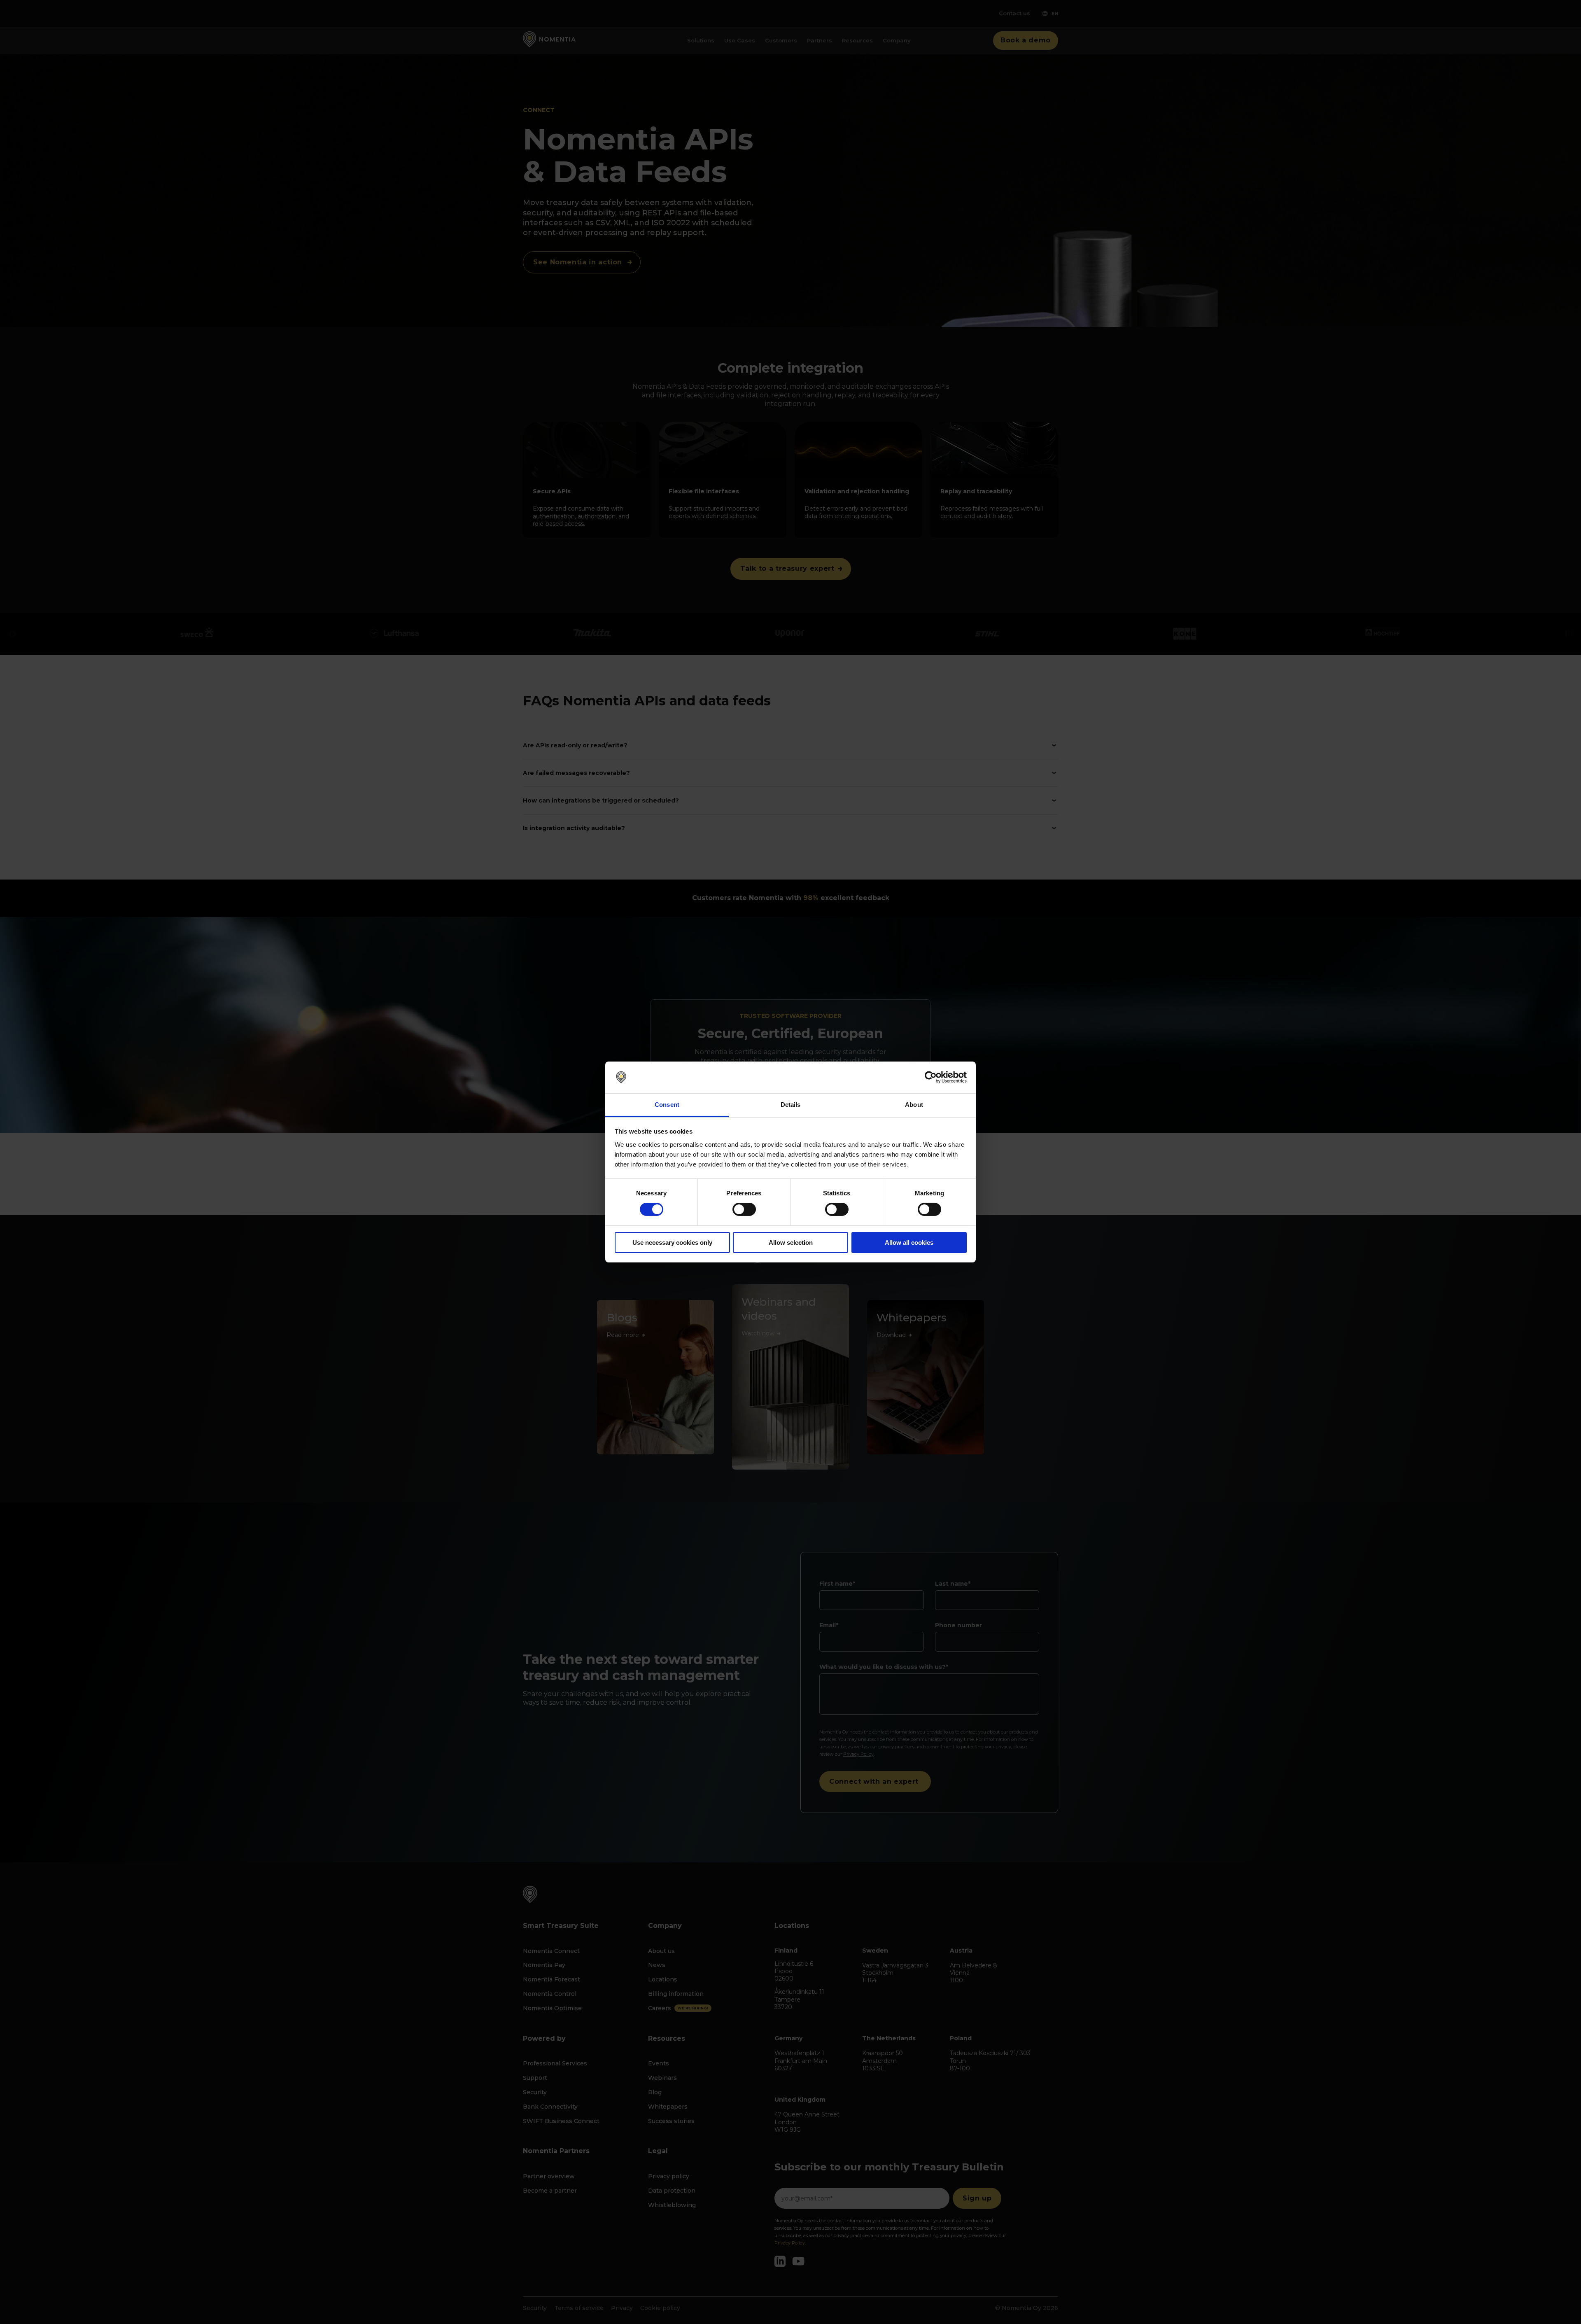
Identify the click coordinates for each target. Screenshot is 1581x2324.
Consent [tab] (667, 1105)
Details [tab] (791, 1105)
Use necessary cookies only (672, 1242)
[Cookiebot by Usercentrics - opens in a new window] (931, 1077)
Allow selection (791, 1242)
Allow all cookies (909, 1242)
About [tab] (914, 1105)
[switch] (744, 1209)
